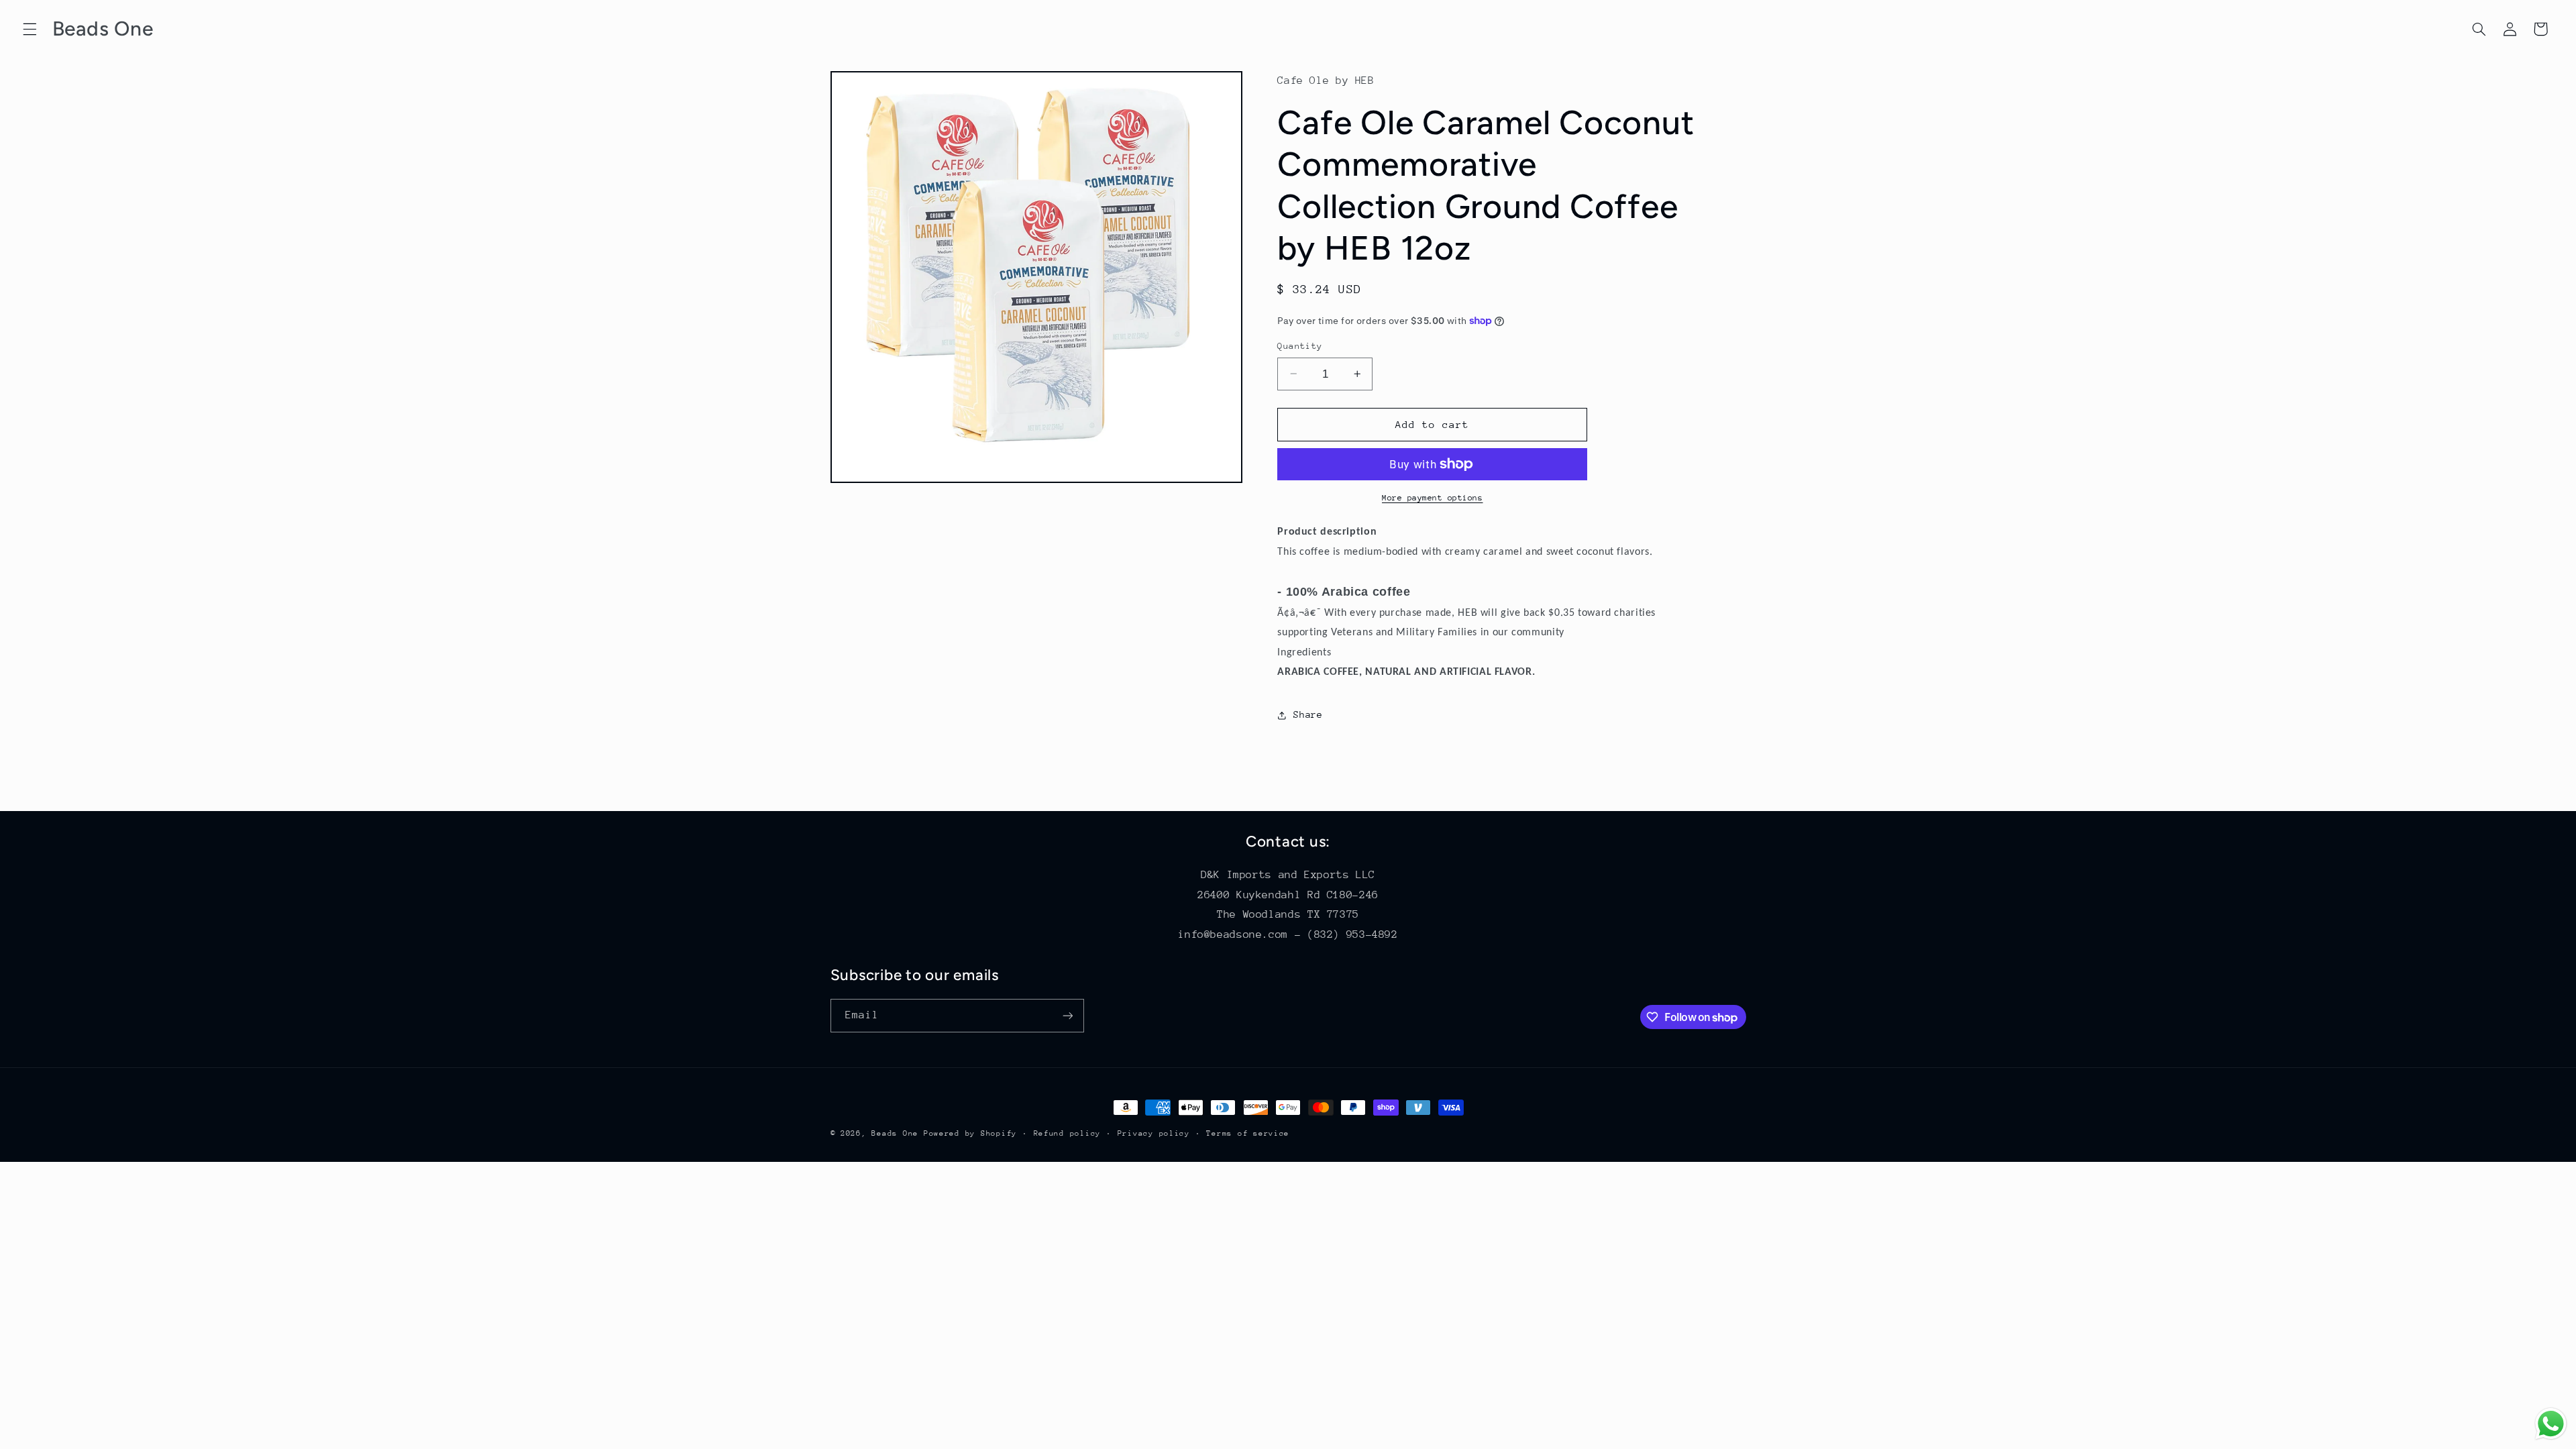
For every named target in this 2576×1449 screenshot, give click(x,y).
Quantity (1300, 346)
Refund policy (1068, 1133)
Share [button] (1308, 714)
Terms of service (1248, 1133)
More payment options (1433, 498)
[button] (30, 29)
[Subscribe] (1067, 1015)
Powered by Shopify (970, 1133)
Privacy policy (1154, 1133)
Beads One (895, 1133)
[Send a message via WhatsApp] (2551, 1424)
